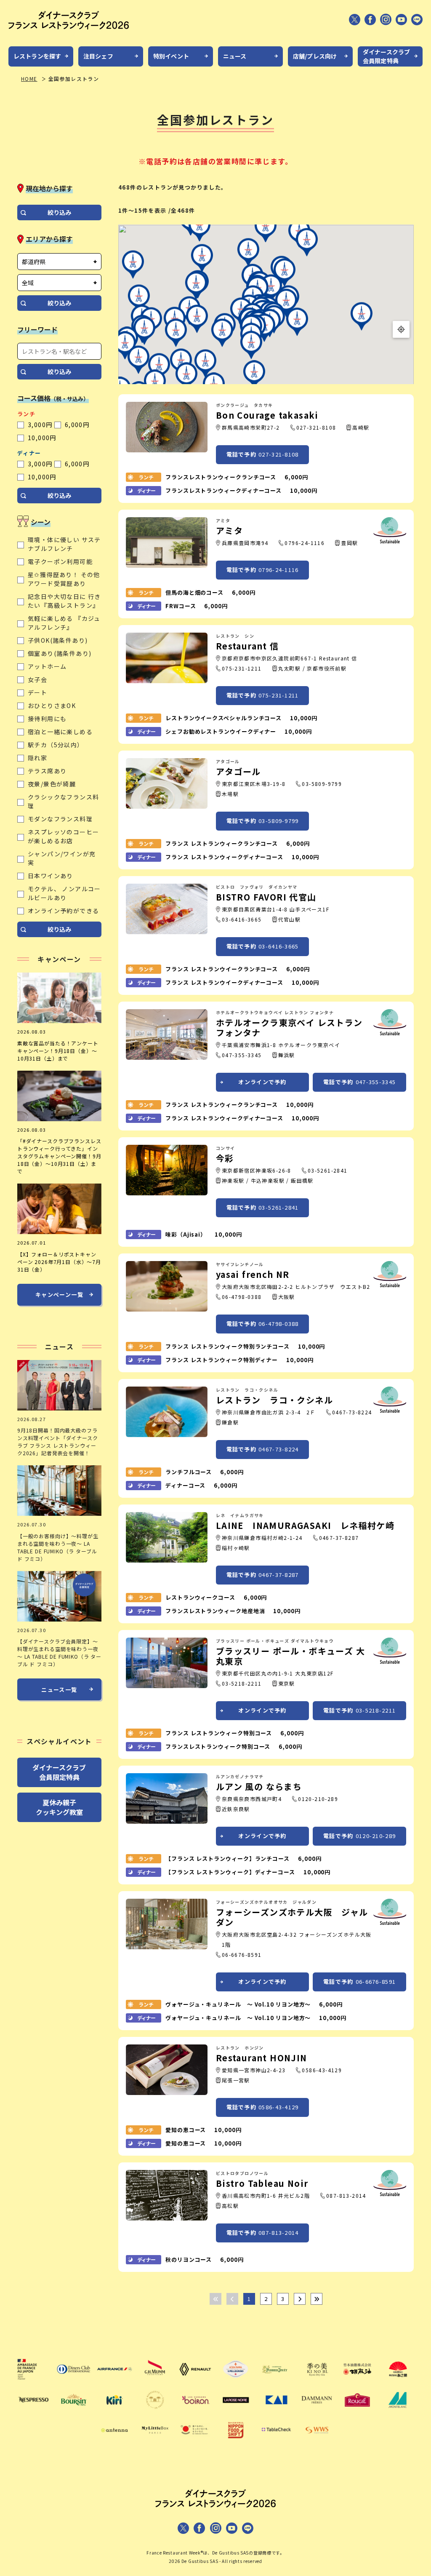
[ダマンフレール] (317, 2411)
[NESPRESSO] (33, 2411)
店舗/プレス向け (315, 56)
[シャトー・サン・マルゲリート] (155, 2411)
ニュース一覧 (59, 1690)
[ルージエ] (357, 2411)
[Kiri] (114, 2411)
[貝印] (276, 2411)
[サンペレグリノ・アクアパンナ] (236, 2381)
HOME (29, 79)
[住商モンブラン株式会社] (398, 2411)
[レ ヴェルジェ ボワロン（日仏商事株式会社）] (195, 2411)
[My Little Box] (155, 2442)
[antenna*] (114, 2442)
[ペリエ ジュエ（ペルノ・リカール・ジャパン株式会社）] (276, 2381)
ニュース (235, 56)
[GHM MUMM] (155, 2381)
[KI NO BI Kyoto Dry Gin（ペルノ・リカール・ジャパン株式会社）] (317, 2381)
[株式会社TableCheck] (276, 2442)
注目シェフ (98, 56)
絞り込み (59, 212)
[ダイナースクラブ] (74, 2381)
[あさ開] (398, 2381)
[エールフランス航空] (114, 2381)
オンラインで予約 (262, 1082)
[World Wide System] (317, 2442)
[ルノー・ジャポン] (195, 2381)
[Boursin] (74, 2411)
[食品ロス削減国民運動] (195, 2442)
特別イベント (171, 56)
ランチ (26, 414)
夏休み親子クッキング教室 (59, 1807)
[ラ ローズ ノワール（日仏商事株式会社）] (236, 2411)
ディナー (29, 453)
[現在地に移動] (401, 329)
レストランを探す (37, 56)
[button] (200, 228)
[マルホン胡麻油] (357, 2381)
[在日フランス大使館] (33, 2381)
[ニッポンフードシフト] (236, 2442)
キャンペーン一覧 (59, 1295)
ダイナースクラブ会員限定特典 (386, 56)
